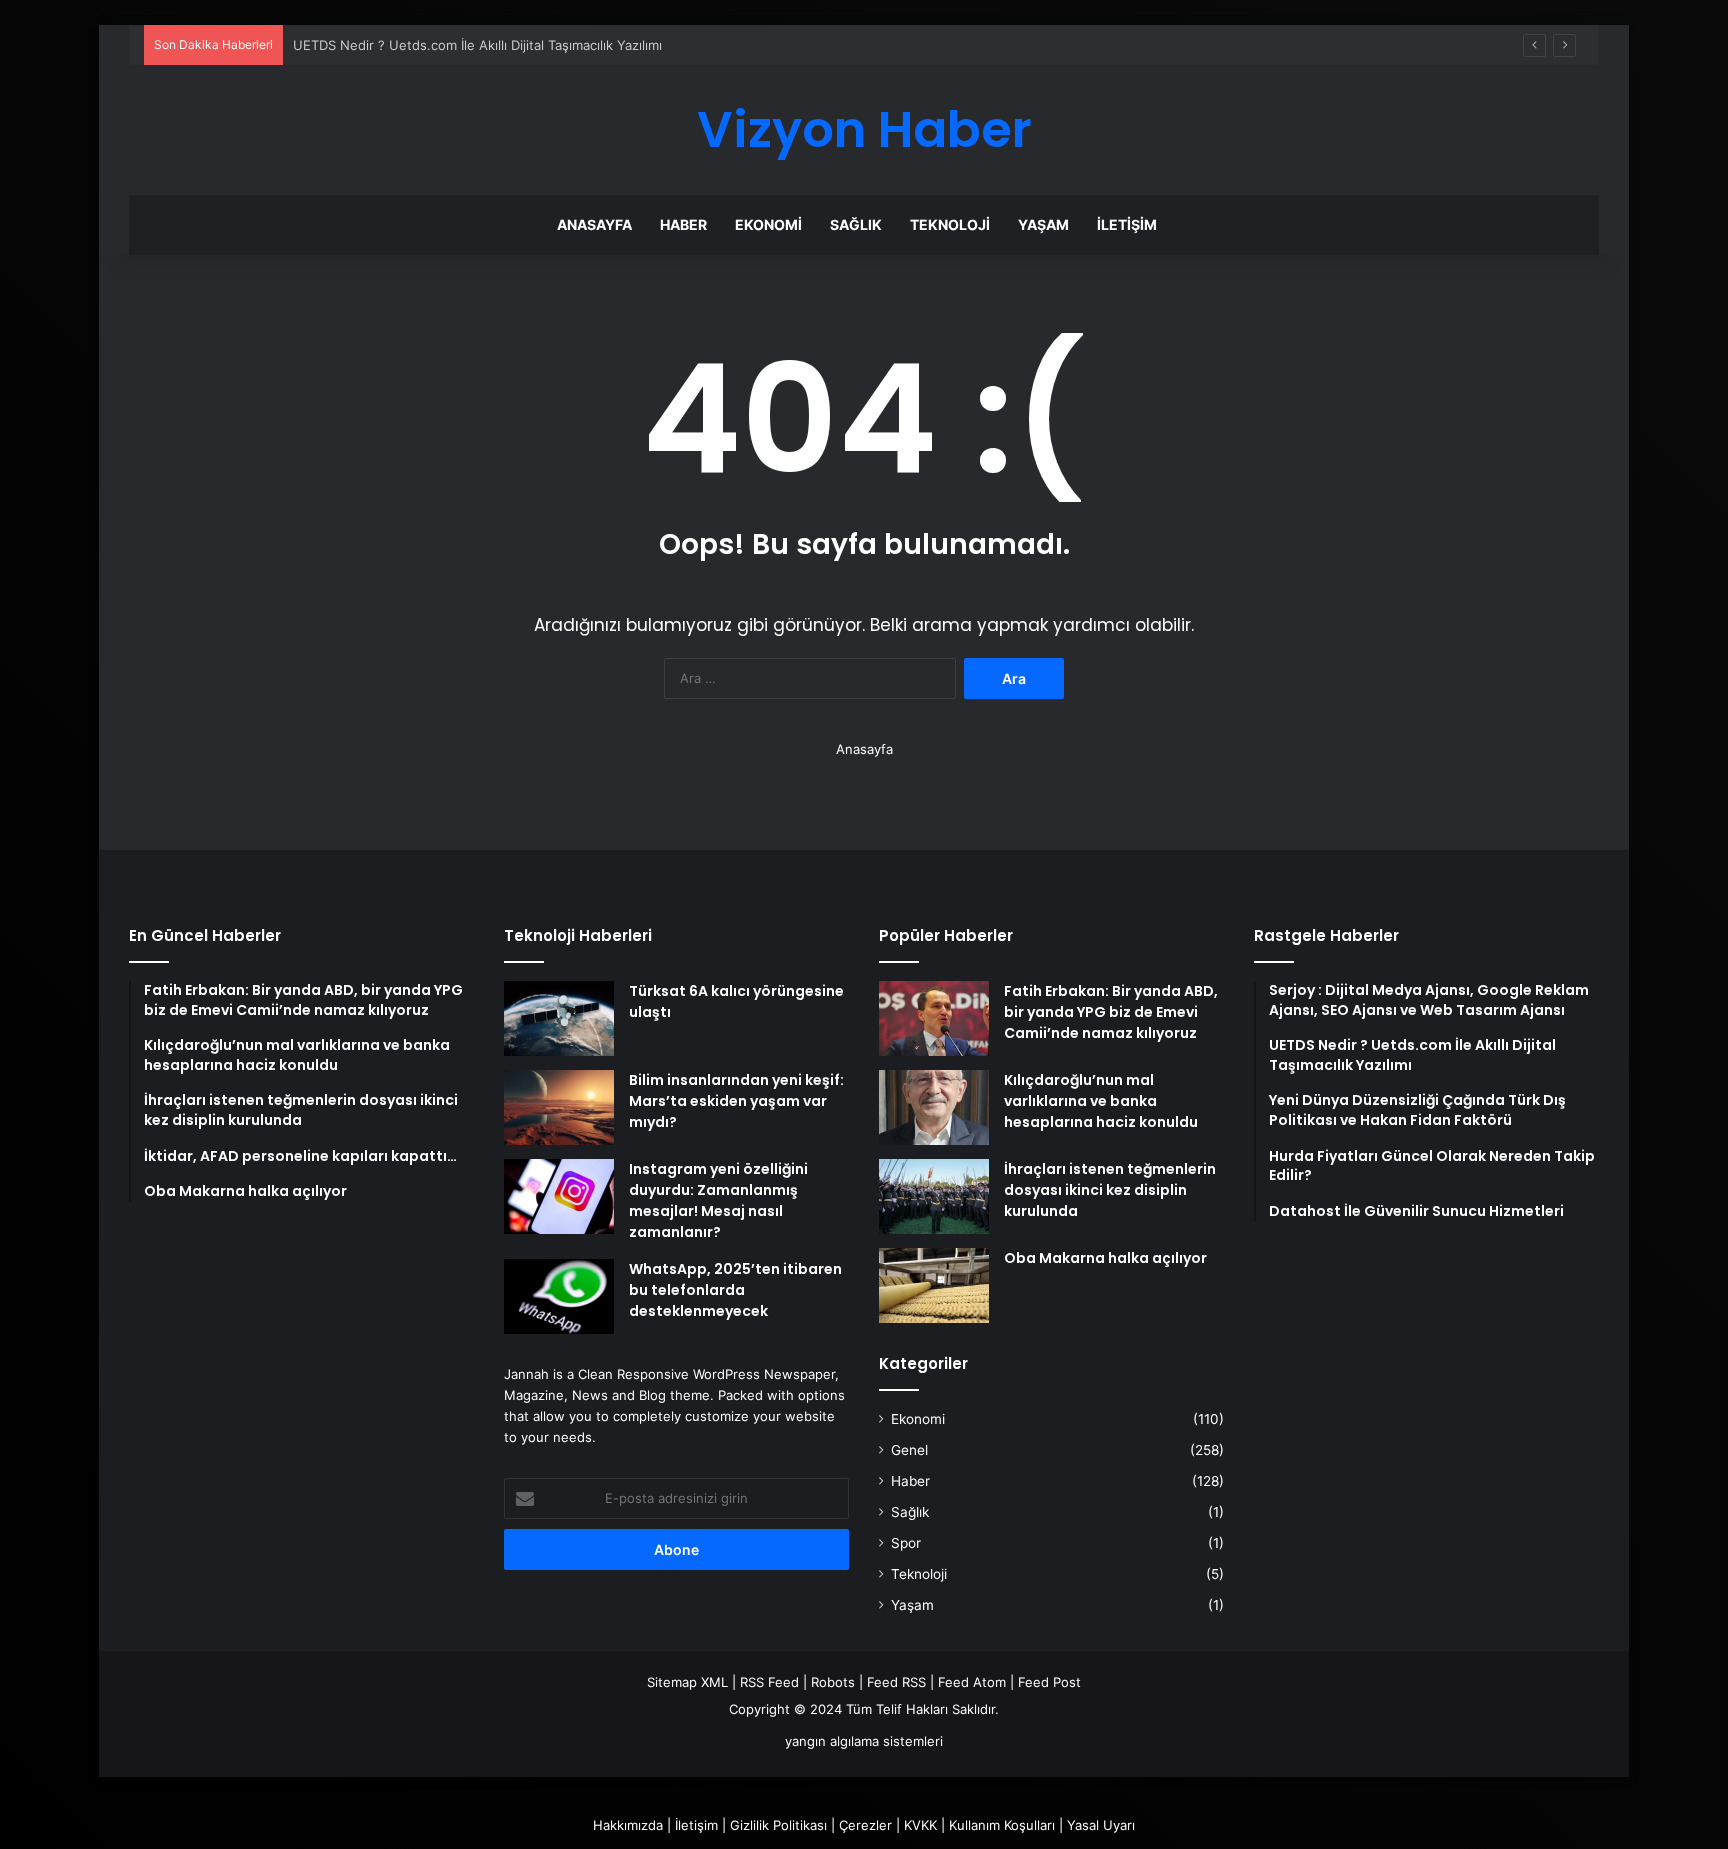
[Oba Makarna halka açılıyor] (934, 1285)
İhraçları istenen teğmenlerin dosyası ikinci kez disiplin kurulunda (1110, 1190)
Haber (683, 224)
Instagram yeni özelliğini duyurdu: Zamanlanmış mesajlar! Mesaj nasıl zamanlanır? (718, 1200)
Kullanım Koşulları (1002, 1825)
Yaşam (1043, 224)
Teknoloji (950, 224)
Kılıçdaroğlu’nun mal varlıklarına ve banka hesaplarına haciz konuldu (1101, 1101)
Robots (833, 1682)
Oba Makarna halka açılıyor (1105, 1258)
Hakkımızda (628, 1825)
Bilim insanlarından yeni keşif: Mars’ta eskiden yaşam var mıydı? (736, 1101)
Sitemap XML (687, 1682)
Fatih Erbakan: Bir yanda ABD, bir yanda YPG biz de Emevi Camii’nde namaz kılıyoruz (1111, 1012)
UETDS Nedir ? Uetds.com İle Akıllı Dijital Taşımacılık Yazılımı (477, 45)
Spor (906, 1543)
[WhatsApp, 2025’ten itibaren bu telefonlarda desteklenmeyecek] (559, 1296)
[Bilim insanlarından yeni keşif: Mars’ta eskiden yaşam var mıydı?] (559, 1107)
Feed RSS (896, 1682)
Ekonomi (768, 224)
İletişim (1127, 224)
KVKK (920, 1825)
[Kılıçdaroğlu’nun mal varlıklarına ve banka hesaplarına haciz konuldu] (934, 1107)
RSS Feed (769, 1682)
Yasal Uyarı (1101, 1825)
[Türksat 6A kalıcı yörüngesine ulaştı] (559, 1018)
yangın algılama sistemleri (864, 1741)
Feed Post (1049, 1682)
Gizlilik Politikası (778, 1825)
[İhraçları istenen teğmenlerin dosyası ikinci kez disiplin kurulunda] (934, 1196)
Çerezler (865, 1825)
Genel (909, 1450)
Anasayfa (594, 224)
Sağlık (856, 224)
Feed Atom (972, 1682)
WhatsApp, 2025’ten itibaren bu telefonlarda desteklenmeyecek (735, 1290)
